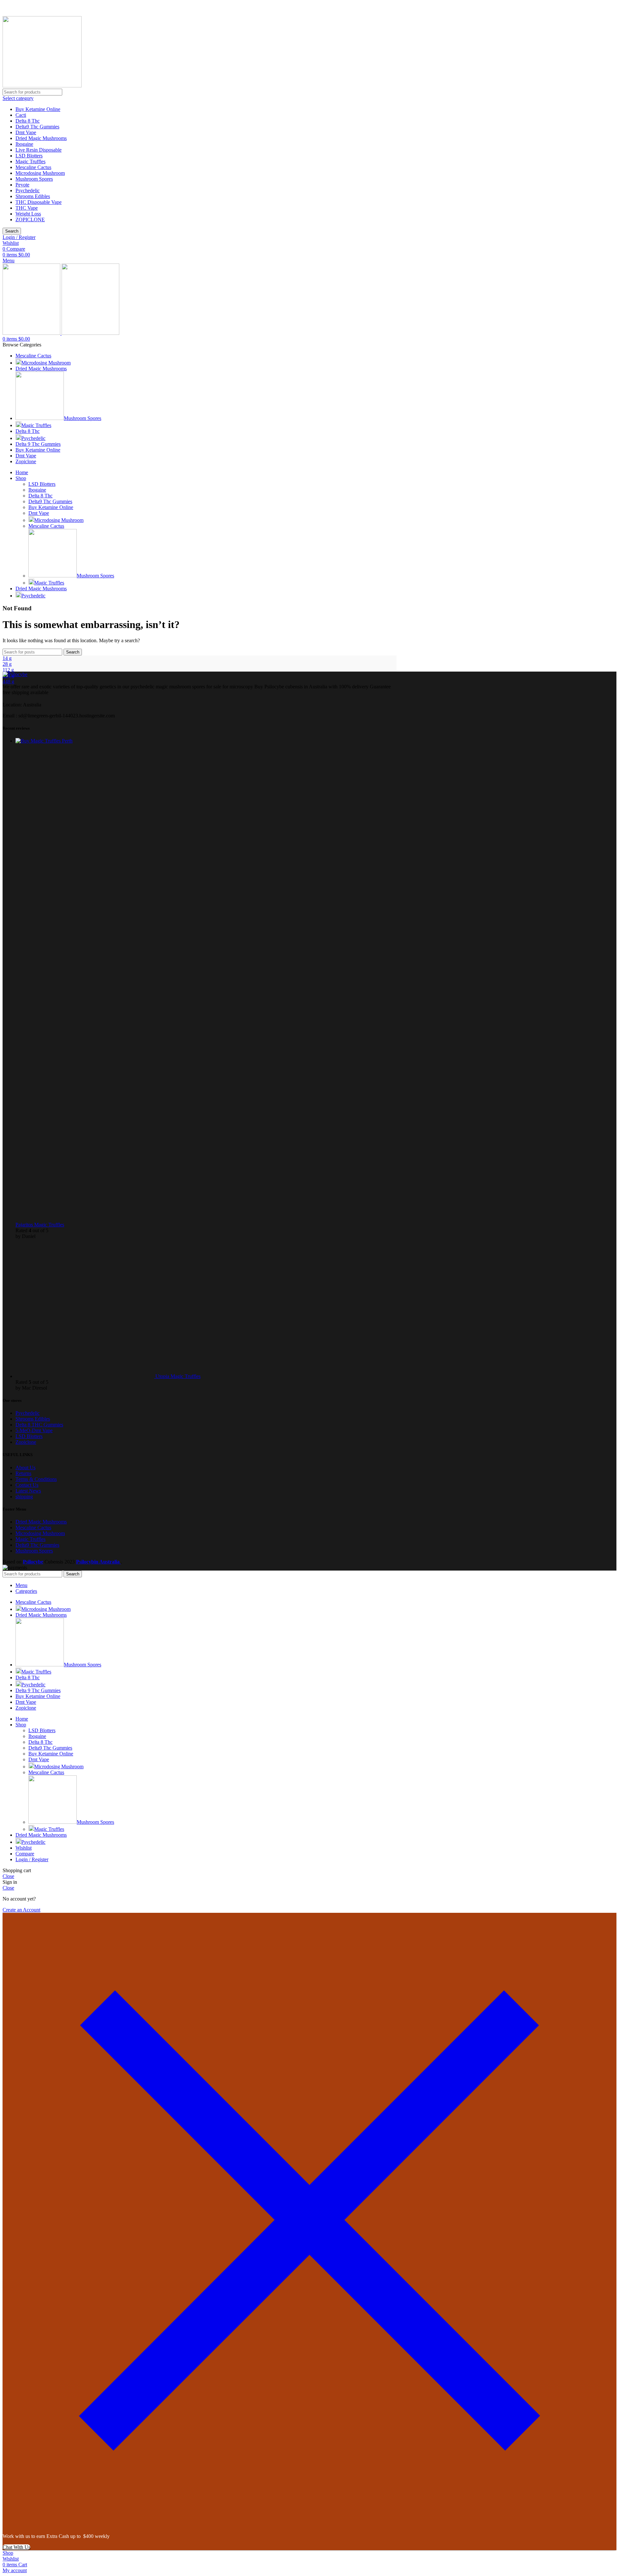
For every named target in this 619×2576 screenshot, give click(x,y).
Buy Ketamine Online (38, 109)
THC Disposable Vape (39, 202)
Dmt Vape (26, 132)
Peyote (22, 185)
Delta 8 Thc (28, 121)
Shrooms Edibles (33, 196)
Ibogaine (24, 144)
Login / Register (32, 1859)
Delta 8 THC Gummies (39, 1425)
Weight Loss (28, 214)
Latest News (28, 1491)
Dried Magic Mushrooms (41, 138)
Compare (25, 1854)
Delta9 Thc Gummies (37, 127)
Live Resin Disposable (39, 150)
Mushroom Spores (34, 179)
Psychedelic (28, 190)
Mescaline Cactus (33, 167)
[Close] (309, 2525)
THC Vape (27, 208)
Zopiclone (26, 1442)
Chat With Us (16, 2547)
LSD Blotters (29, 156)
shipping (24, 1497)
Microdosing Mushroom (40, 173)
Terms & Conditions (36, 1479)
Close (8, 1876)
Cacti (21, 115)
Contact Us (27, 1485)
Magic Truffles (30, 161)
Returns (23, 1473)
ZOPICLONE (30, 220)
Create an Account (21, 1910)
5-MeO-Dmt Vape (34, 1430)
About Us (25, 1468)
